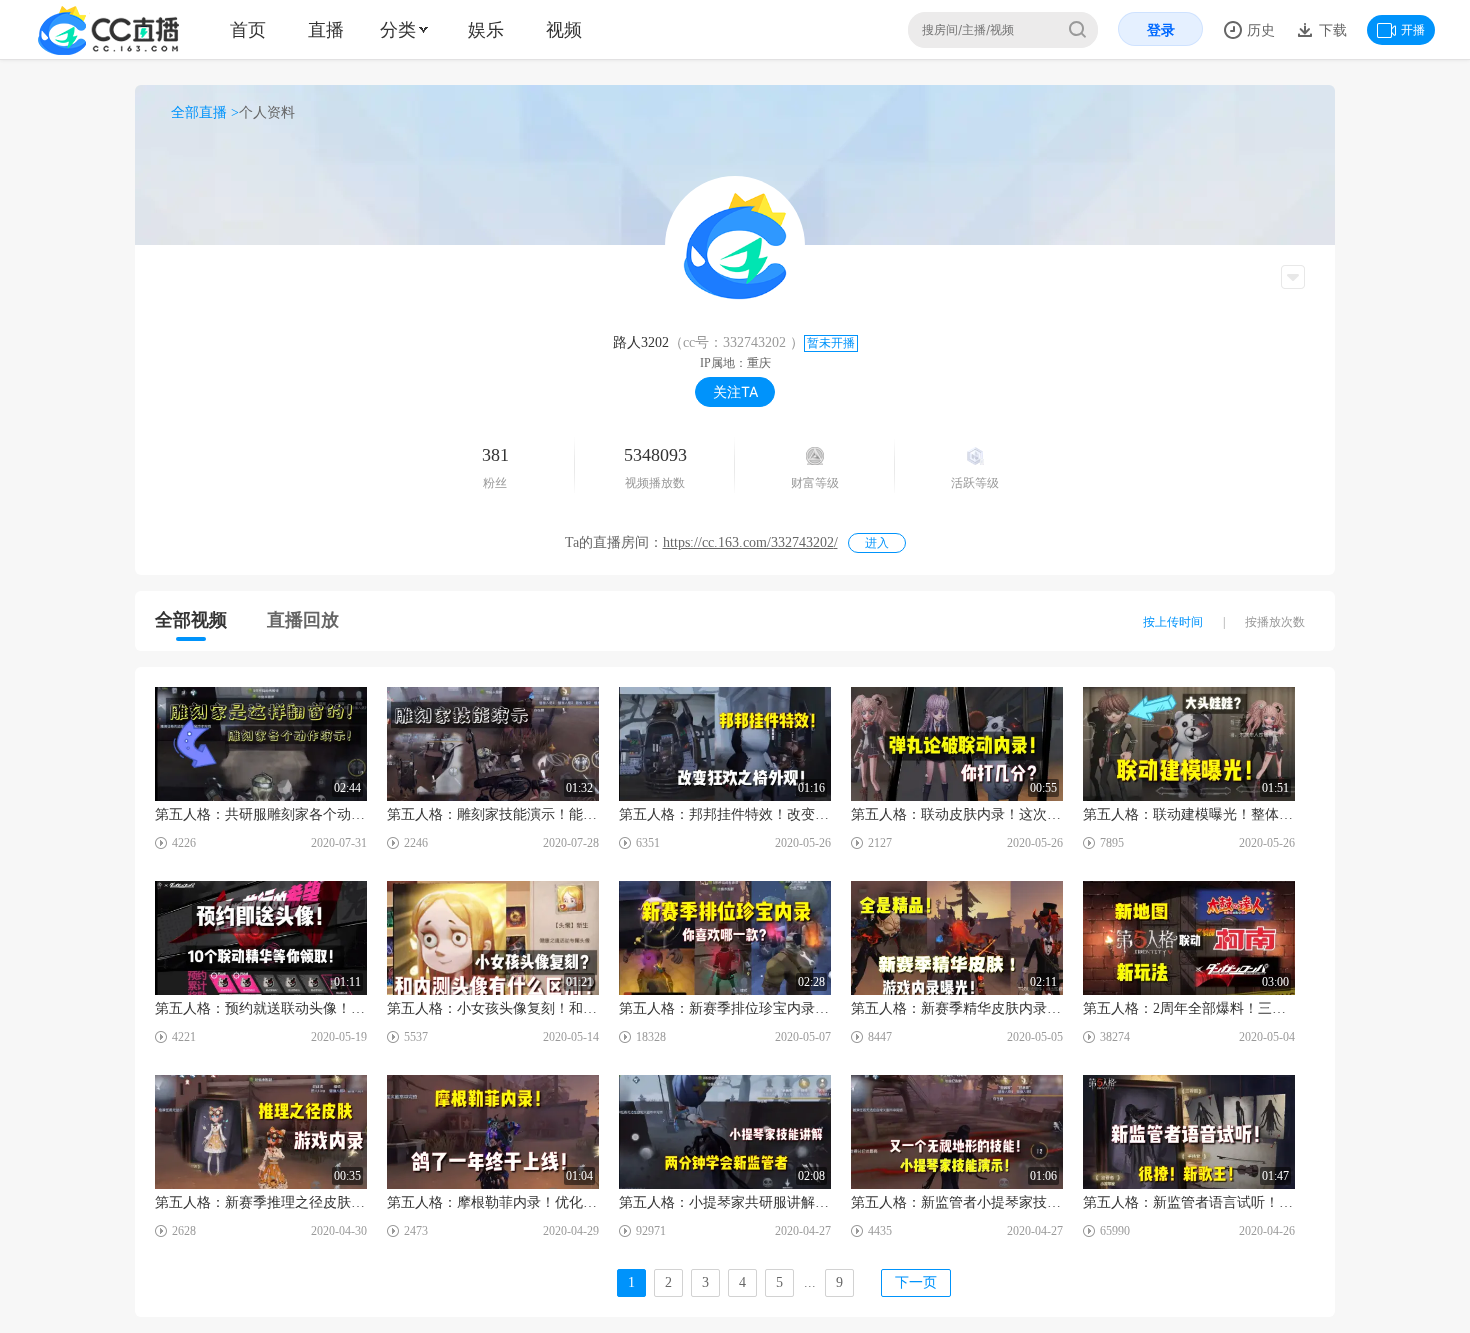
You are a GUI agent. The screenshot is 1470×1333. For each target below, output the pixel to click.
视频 (564, 29)
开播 (1413, 29)
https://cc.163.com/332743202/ (750, 542)
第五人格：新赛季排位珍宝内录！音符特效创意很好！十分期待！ (725, 1008)
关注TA (735, 391)
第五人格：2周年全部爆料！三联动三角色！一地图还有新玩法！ (1189, 1008)
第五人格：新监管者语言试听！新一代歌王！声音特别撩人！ (1189, 1202)
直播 (326, 29)
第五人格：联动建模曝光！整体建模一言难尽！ (1189, 814)
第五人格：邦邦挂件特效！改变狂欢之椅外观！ (725, 814)
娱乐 (486, 29)
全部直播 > (205, 112)
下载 (1331, 29)
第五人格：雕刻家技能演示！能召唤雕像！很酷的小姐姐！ (493, 814)
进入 (877, 543)
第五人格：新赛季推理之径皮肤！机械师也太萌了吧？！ (261, 1202)
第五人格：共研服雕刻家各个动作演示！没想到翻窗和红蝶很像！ (261, 814)
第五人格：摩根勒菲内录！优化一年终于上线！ (493, 1202)
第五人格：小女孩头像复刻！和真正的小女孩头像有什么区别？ (493, 1008)
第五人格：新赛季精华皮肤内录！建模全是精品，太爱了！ (957, 1008)
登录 (1161, 29)
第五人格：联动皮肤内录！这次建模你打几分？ (957, 814)
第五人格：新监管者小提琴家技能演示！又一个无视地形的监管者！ (957, 1202)
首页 (248, 29)
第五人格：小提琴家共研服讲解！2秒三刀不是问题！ (725, 1202)
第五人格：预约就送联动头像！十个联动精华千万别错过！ (261, 1008)
